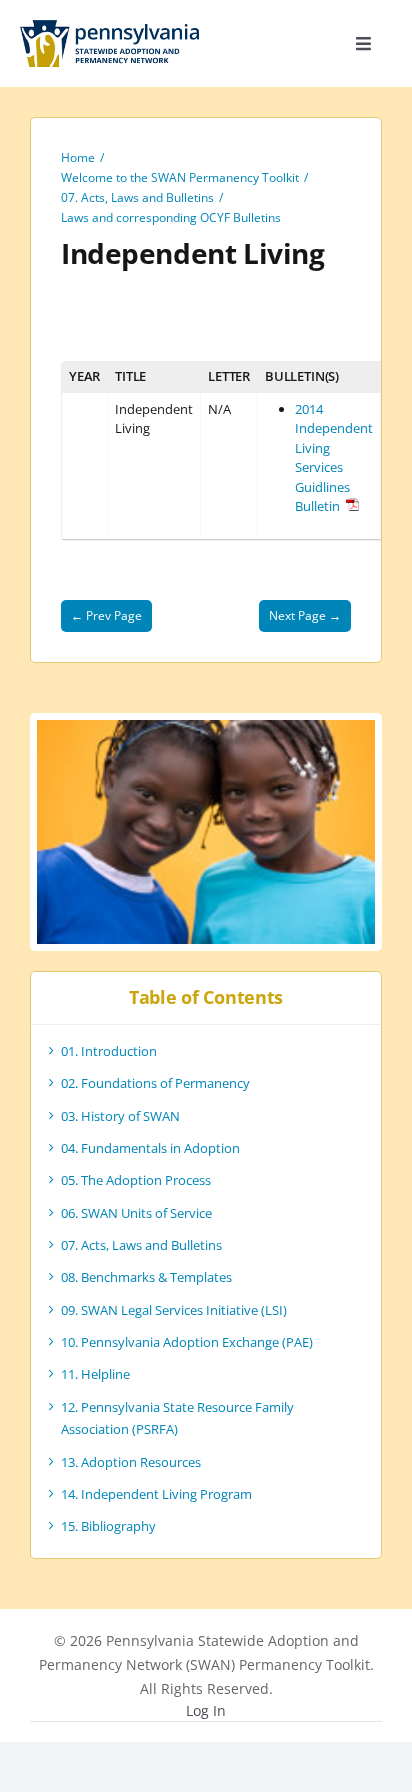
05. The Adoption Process (136, 1180)
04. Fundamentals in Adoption (150, 1148)
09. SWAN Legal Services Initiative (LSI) (174, 1310)
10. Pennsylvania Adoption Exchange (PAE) (187, 1342)
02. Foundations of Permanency (155, 1083)
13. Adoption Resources (131, 1462)
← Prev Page (106, 615)
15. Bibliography (108, 1526)
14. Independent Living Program (156, 1494)
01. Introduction (109, 1051)
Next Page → (305, 615)
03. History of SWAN (120, 1116)
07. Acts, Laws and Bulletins (141, 1245)
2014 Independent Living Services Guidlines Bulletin (334, 458)
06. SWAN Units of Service (136, 1213)
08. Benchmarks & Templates (146, 1277)
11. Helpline (95, 1374)
